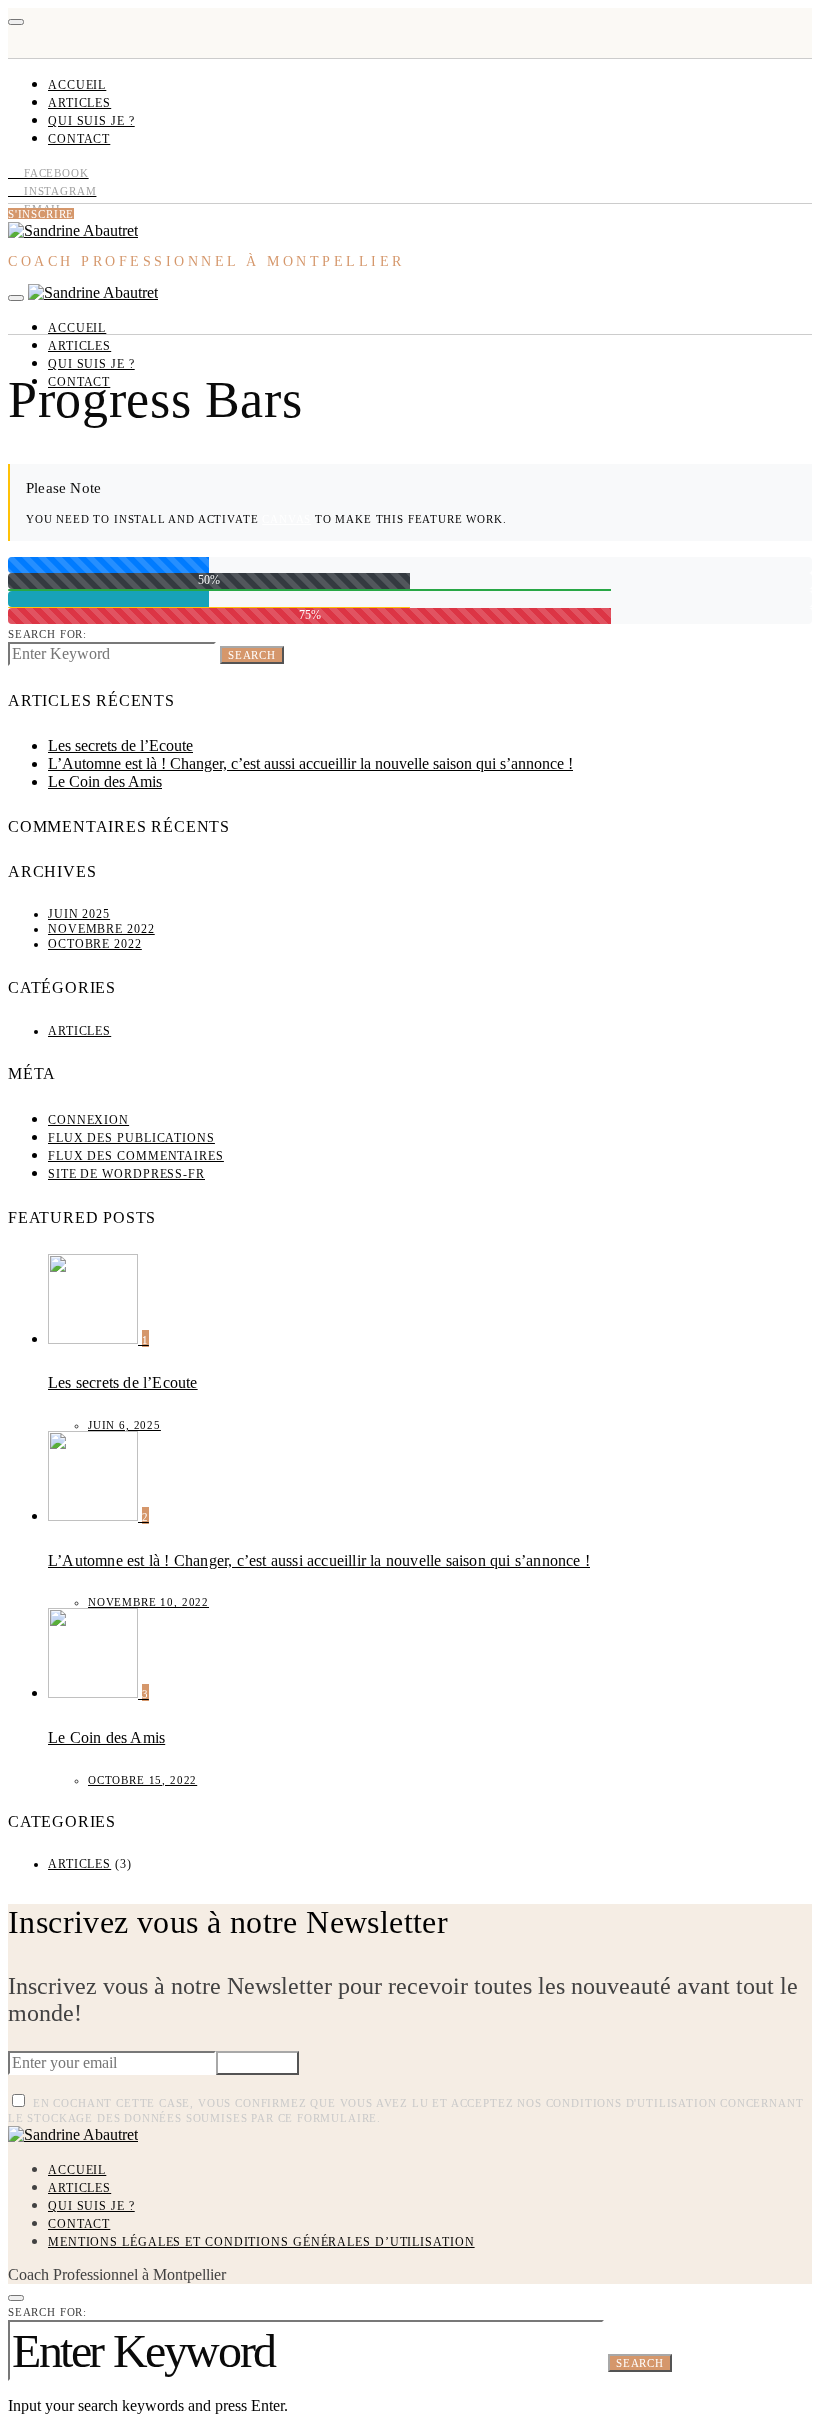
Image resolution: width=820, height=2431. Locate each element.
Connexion (88, 1120)
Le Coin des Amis (105, 781)
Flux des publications (131, 1138)
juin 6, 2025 (124, 1425)
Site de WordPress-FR (126, 1174)
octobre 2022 (95, 944)
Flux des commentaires (136, 1156)
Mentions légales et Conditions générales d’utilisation (261, 2242)
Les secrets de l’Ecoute (120, 745)
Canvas (286, 519)
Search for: (47, 634)
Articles (79, 103)
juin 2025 (79, 914)
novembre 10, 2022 (148, 1602)
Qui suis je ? (91, 121)
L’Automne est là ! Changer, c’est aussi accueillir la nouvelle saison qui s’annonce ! (310, 763)
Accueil (77, 85)
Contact (79, 139)
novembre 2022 (101, 929)
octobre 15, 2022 (142, 1780)
